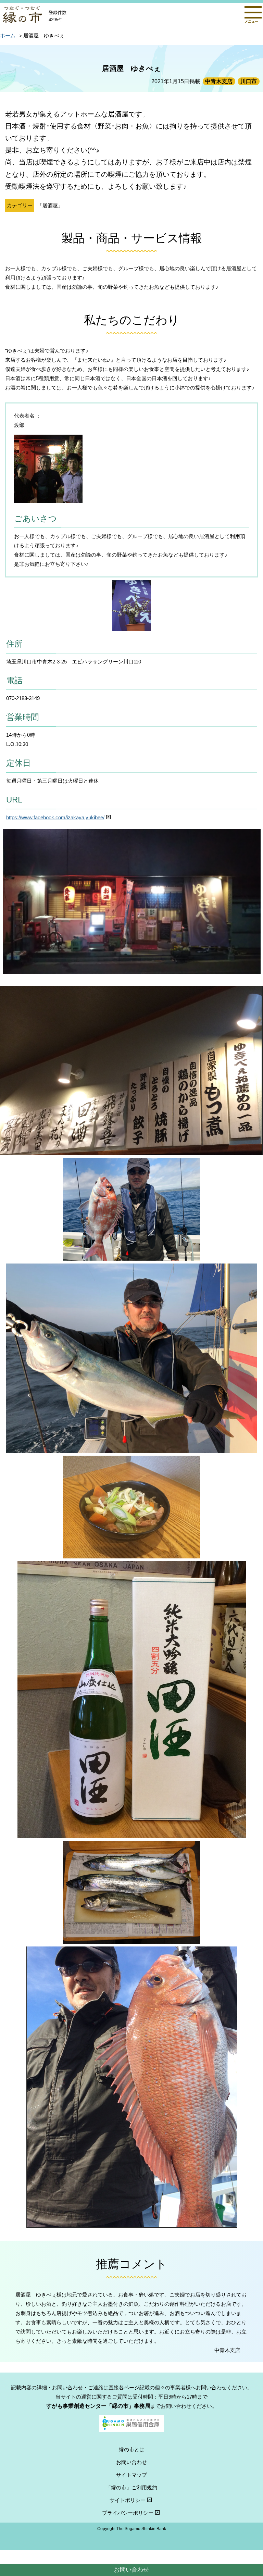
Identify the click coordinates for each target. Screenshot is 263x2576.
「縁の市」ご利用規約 (131, 2487)
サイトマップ (131, 2475)
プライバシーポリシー (128, 2513)
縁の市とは (132, 2449)
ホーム (8, 35)
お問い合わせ (131, 2569)
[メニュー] (253, 12)
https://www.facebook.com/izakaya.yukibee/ (55, 817)
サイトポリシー (128, 2500)
